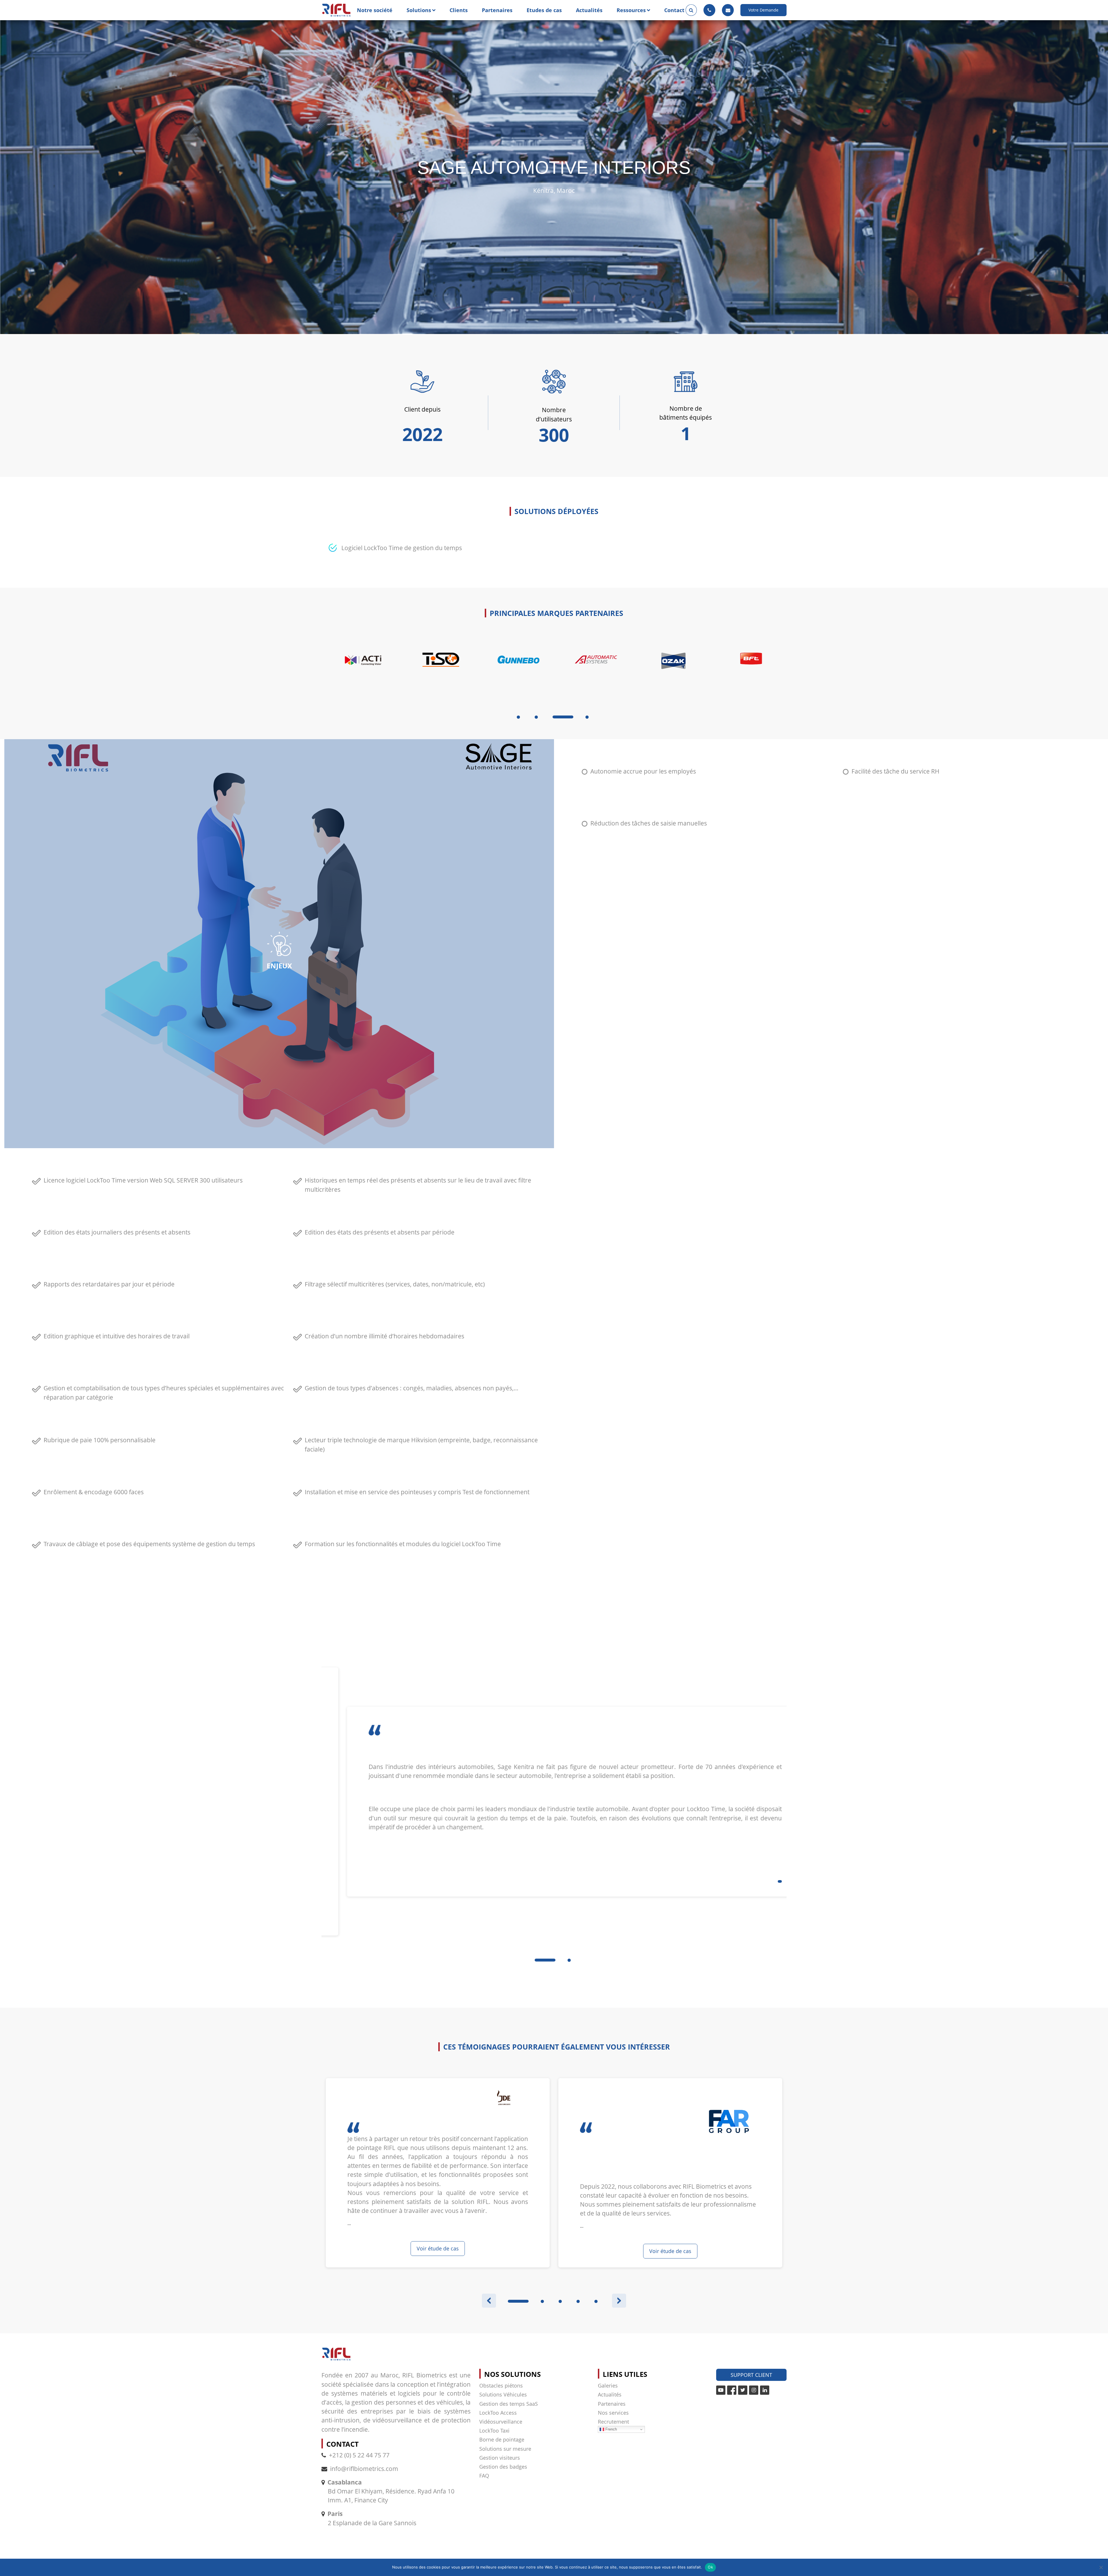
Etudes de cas (544, 10)
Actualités (589, 10)
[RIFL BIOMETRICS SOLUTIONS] (336, 10)
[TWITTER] (743, 2390)
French (611, 2429)
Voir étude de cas (438, 2248)
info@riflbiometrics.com (364, 2469)
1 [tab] (518, 717)
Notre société (375, 10)
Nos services (613, 2413)
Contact (674, 10)
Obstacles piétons (501, 2386)
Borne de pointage (502, 2439)
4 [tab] (572, 717)
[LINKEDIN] (765, 2390)
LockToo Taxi (494, 2431)
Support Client (751, 2375)
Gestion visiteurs (500, 2458)
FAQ (484, 2476)
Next (619, 2301)
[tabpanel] (360, 674)
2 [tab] (536, 717)
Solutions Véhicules (503, 2394)
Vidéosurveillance (501, 2422)
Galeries (608, 2386)
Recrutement (613, 2422)
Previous (489, 2301)
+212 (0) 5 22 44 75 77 (359, 2455)
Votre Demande (763, 10)
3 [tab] (554, 717)
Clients (459, 10)
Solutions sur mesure (505, 2449)
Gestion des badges (503, 2467)
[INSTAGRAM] (754, 2390)
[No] (1101, 2567)
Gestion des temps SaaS (509, 2404)
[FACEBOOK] (732, 2390)
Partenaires (497, 10)
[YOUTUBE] (721, 2390)
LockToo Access (498, 2413)
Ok (710, 2567)
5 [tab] (596, 2301)
